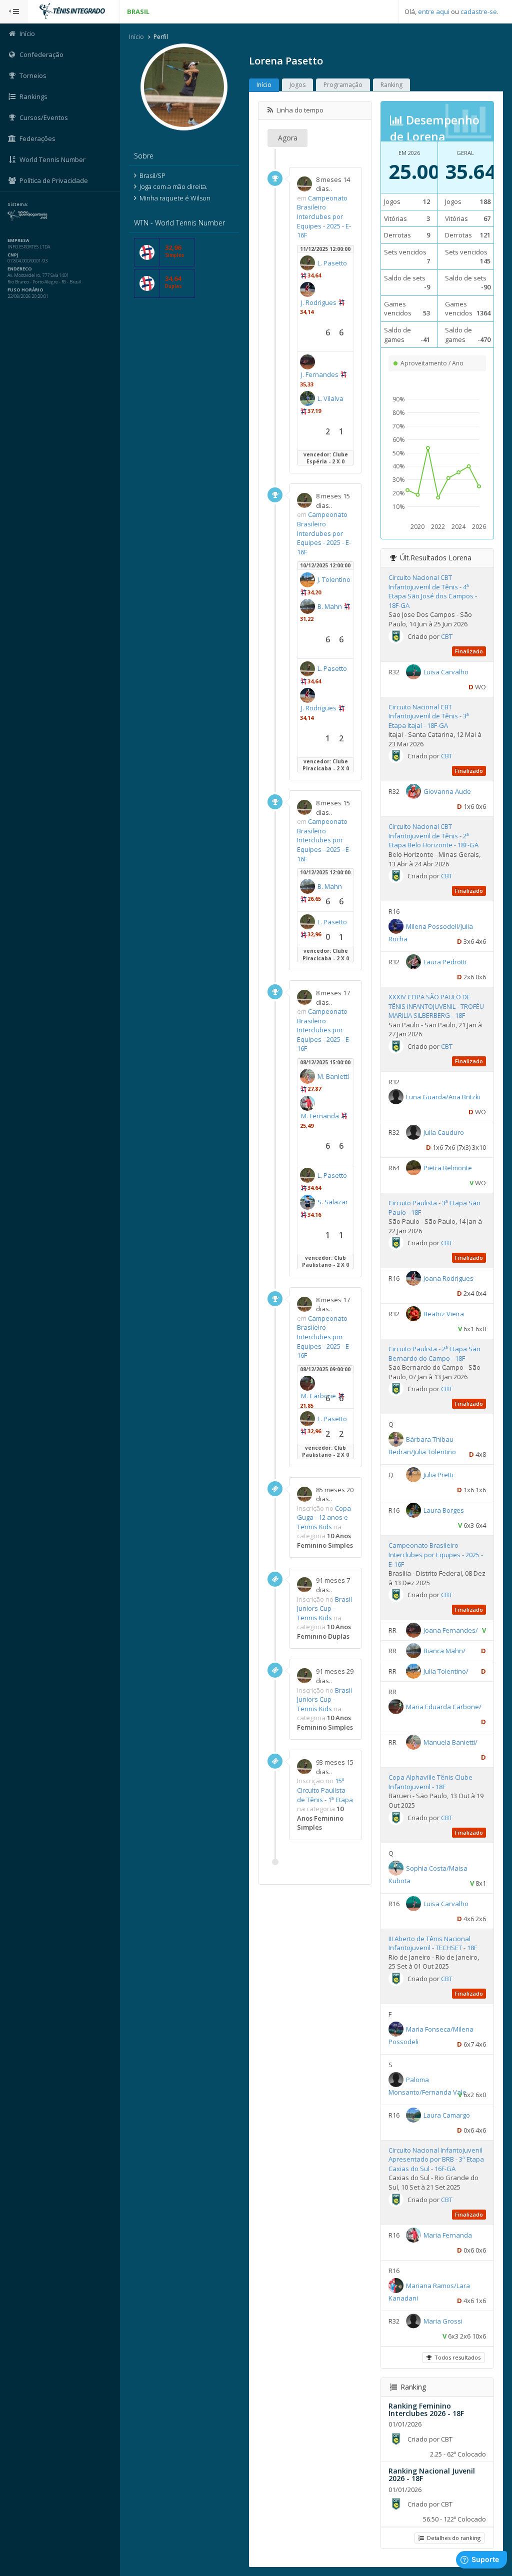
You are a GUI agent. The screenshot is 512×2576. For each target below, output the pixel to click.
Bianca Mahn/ (444, 1651)
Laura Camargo (447, 2115)
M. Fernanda (320, 1116)
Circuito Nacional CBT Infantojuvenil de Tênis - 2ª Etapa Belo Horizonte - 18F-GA (433, 836)
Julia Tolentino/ (446, 1671)
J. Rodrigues (319, 302)
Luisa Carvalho (446, 671)
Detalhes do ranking (452, 2538)
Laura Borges (444, 1510)
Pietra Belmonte (448, 1168)
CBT (447, 636)
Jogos (297, 85)
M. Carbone (318, 1396)
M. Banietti (333, 1076)
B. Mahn (330, 606)
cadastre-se (479, 11)
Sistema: (18, 204)
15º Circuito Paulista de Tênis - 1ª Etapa (325, 1790)
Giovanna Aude (447, 791)
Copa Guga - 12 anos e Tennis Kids (324, 1517)
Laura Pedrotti (445, 962)
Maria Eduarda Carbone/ (444, 1707)
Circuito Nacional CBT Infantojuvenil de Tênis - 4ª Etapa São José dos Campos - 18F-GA (433, 591)
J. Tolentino (334, 579)
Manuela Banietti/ (450, 1742)
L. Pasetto (332, 263)
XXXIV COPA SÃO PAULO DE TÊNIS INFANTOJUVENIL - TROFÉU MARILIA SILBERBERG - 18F (436, 1006)
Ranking (391, 85)
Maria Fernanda (448, 2235)
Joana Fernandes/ (451, 1630)
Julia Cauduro (444, 1132)
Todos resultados (456, 2357)
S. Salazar (333, 1202)
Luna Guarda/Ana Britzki (443, 1097)
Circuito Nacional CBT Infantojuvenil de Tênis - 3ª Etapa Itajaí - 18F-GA (429, 716)
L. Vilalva (330, 398)
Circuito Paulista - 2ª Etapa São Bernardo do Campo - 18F (434, 1353)
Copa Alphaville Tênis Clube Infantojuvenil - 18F (430, 1782)
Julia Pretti (438, 1475)
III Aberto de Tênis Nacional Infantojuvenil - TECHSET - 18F (433, 1943)
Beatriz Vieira (444, 1314)
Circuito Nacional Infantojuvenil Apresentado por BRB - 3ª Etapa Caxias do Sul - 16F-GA (436, 2159)
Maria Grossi (443, 2321)
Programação (343, 85)
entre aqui (434, 11)
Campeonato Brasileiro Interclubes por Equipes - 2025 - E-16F (324, 216)
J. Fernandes (320, 374)
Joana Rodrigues (448, 1278)
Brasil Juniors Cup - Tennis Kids (324, 1608)
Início (136, 37)
